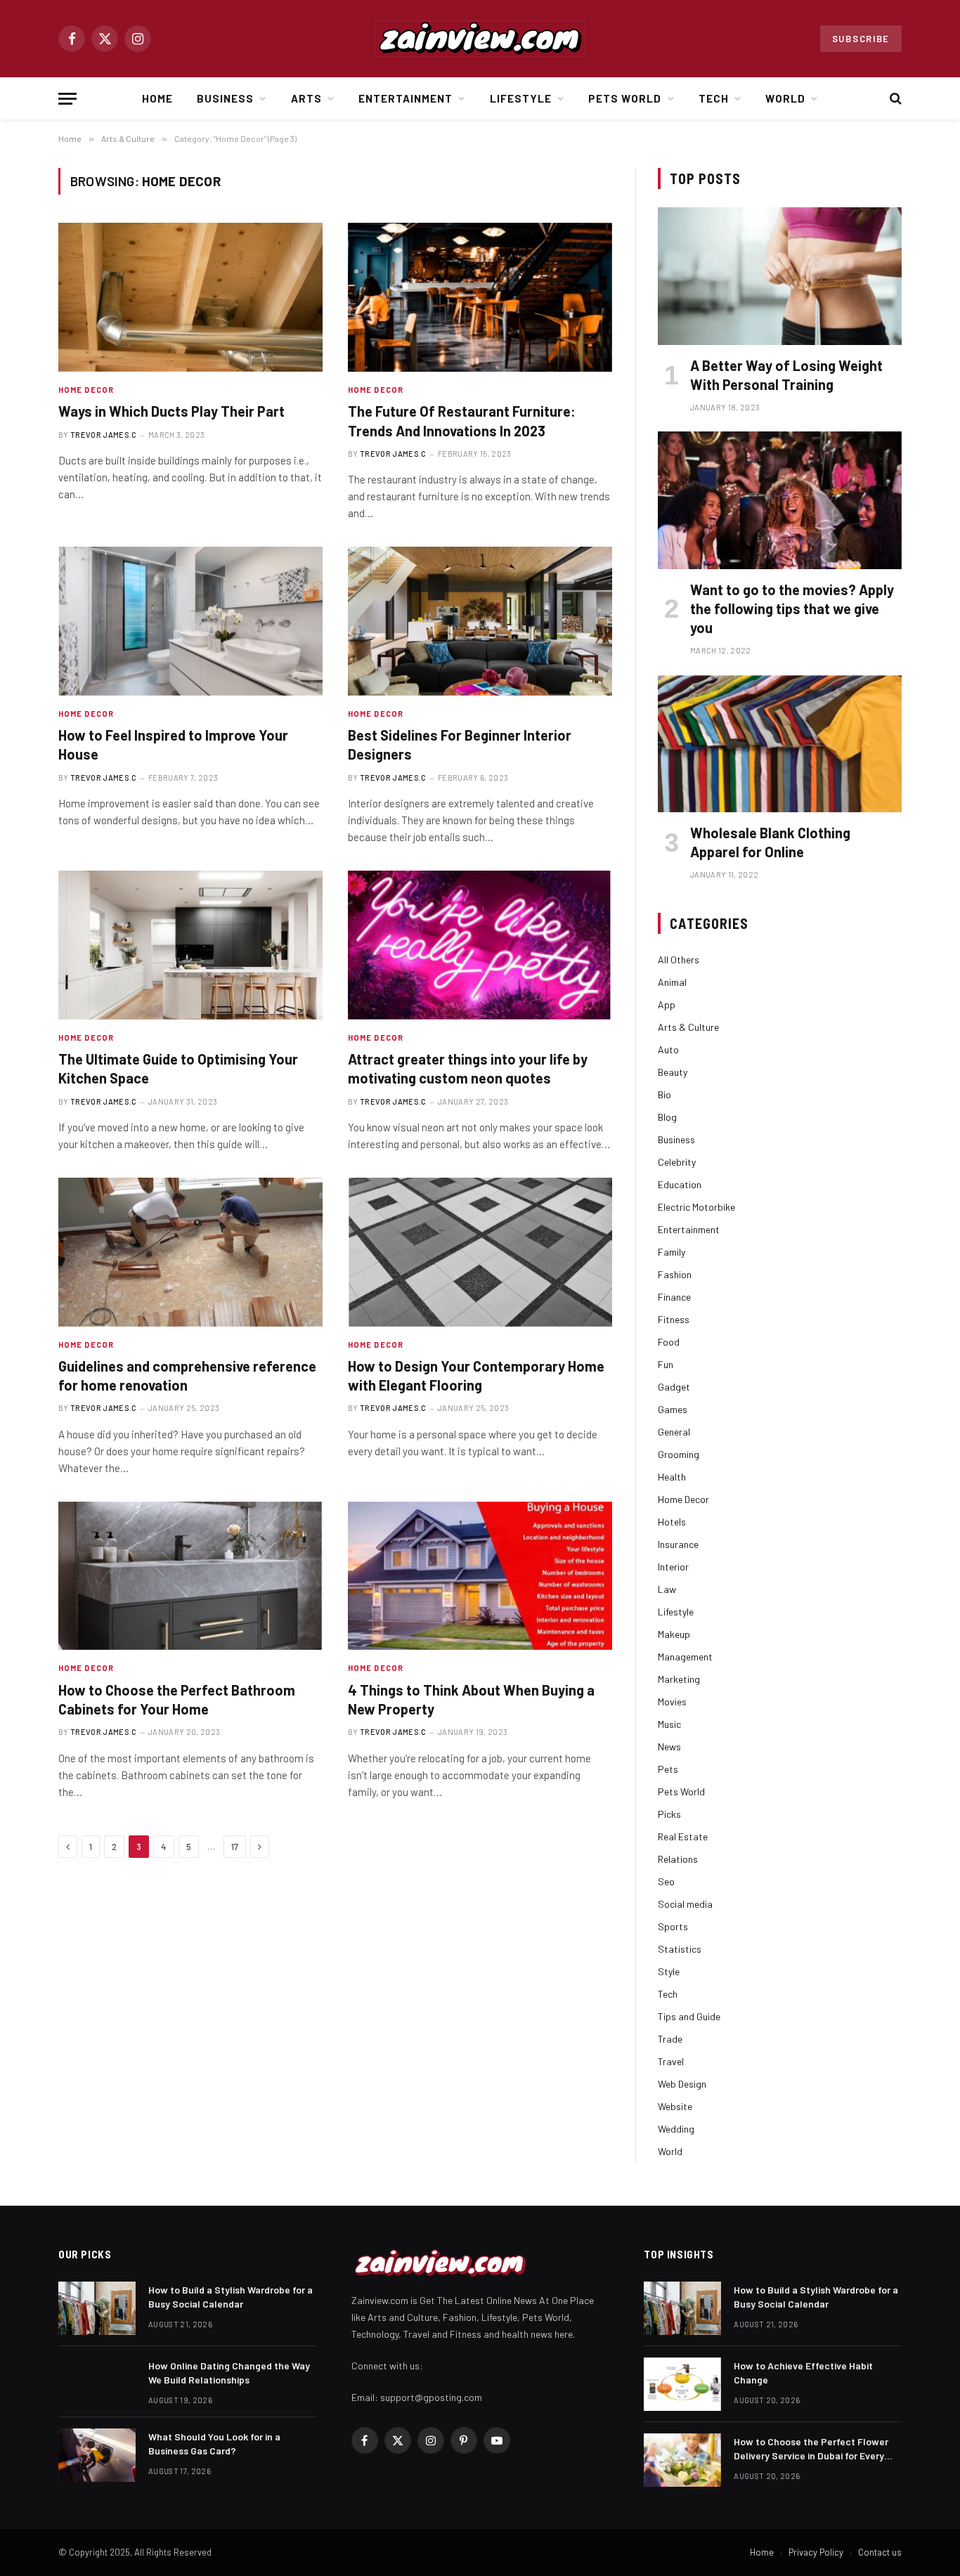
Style (669, 1971)
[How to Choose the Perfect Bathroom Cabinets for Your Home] (190, 1576)
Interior (673, 1567)
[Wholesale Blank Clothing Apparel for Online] (780, 744)
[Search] (894, 99)
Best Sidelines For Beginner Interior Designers (460, 744)
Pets (668, 1769)
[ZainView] (480, 39)
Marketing (679, 1679)
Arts (306, 98)
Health (672, 1477)
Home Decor (86, 390)
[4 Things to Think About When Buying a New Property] (480, 1576)
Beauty (673, 1072)
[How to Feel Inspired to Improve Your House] (190, 621)
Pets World (625, 98)
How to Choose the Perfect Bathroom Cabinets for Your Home (177, 1699)
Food (669, 1342)
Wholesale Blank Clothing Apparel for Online (770, 842)
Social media (685, 1904)
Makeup (674, 1634)
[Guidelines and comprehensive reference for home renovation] (190, 1252)
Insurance (678, 1544)
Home (157, 98)
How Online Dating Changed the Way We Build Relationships (229, 2373)
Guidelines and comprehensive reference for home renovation (187, 1375)
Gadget (674, 1387)
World (785, 98)
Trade (670, 2039)
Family (672, 1252)
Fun (666, 1364)
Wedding (676, 2129)
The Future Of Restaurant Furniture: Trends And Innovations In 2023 (462, 421)
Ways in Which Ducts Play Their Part (171, 411)
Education (680, 1184)
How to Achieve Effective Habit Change (803, 2373)
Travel (671, 2061)
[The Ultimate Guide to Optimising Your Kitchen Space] (190, 945)
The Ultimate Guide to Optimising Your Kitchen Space (178, 1068)
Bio (664, 1094)
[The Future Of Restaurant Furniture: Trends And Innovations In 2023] (480, 297)
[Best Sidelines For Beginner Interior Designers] (480, 621)
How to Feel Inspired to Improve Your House (173, 744)
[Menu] (67, 99)
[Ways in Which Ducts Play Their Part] (190, 297)
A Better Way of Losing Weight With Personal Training (786, 375)
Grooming (679, 1454)
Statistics (680, 1949)
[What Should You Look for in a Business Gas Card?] (97, 2455)
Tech (714, 98)
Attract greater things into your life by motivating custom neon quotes (468, 1068)
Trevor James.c (104, 435)
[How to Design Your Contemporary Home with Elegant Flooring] (480, 1252)
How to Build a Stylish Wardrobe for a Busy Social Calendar (231, 2297)
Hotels (672, 1522)
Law (667, 1589)
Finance (674, 1297)
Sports (673, 1926)
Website (675, 2106)
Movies (672, 1702)
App (667, 1004)
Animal (672, 982)
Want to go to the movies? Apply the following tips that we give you (792, 609)
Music (669, 1724)
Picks (669, 1814)
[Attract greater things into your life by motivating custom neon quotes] (480, 945)
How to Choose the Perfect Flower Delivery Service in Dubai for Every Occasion (811, 2449)
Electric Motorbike (696, 1207)
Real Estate (683, 1836)
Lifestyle (521, 98)
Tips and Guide (689, 2016)
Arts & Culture (688, 1027)
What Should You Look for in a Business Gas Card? (214, 2444)
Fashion (675, 1274)
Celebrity (677, 1162)
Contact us (880, 2552)
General (674, 1432)
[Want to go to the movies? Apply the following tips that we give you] (780, 500)
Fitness (674, 1319)
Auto (668, 1049)
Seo (666, 1881)
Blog (667, 1117)
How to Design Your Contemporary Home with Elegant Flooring (476, 1375)
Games (673, 1409)
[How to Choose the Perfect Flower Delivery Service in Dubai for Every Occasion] (682, 2460)
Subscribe (861, 39)
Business (225, 98)
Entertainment (406, 98)
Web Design (682, 2084)
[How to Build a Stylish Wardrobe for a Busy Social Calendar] (97, 2308)
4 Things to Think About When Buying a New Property (471, 1699)
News (669, 1746)
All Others (679, 960)
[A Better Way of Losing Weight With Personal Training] (780, 276)
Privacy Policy (816, 2552)
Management (685, 1657)
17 (235, 1847)
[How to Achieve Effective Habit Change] (682, 2384)
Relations (678, 1859)
